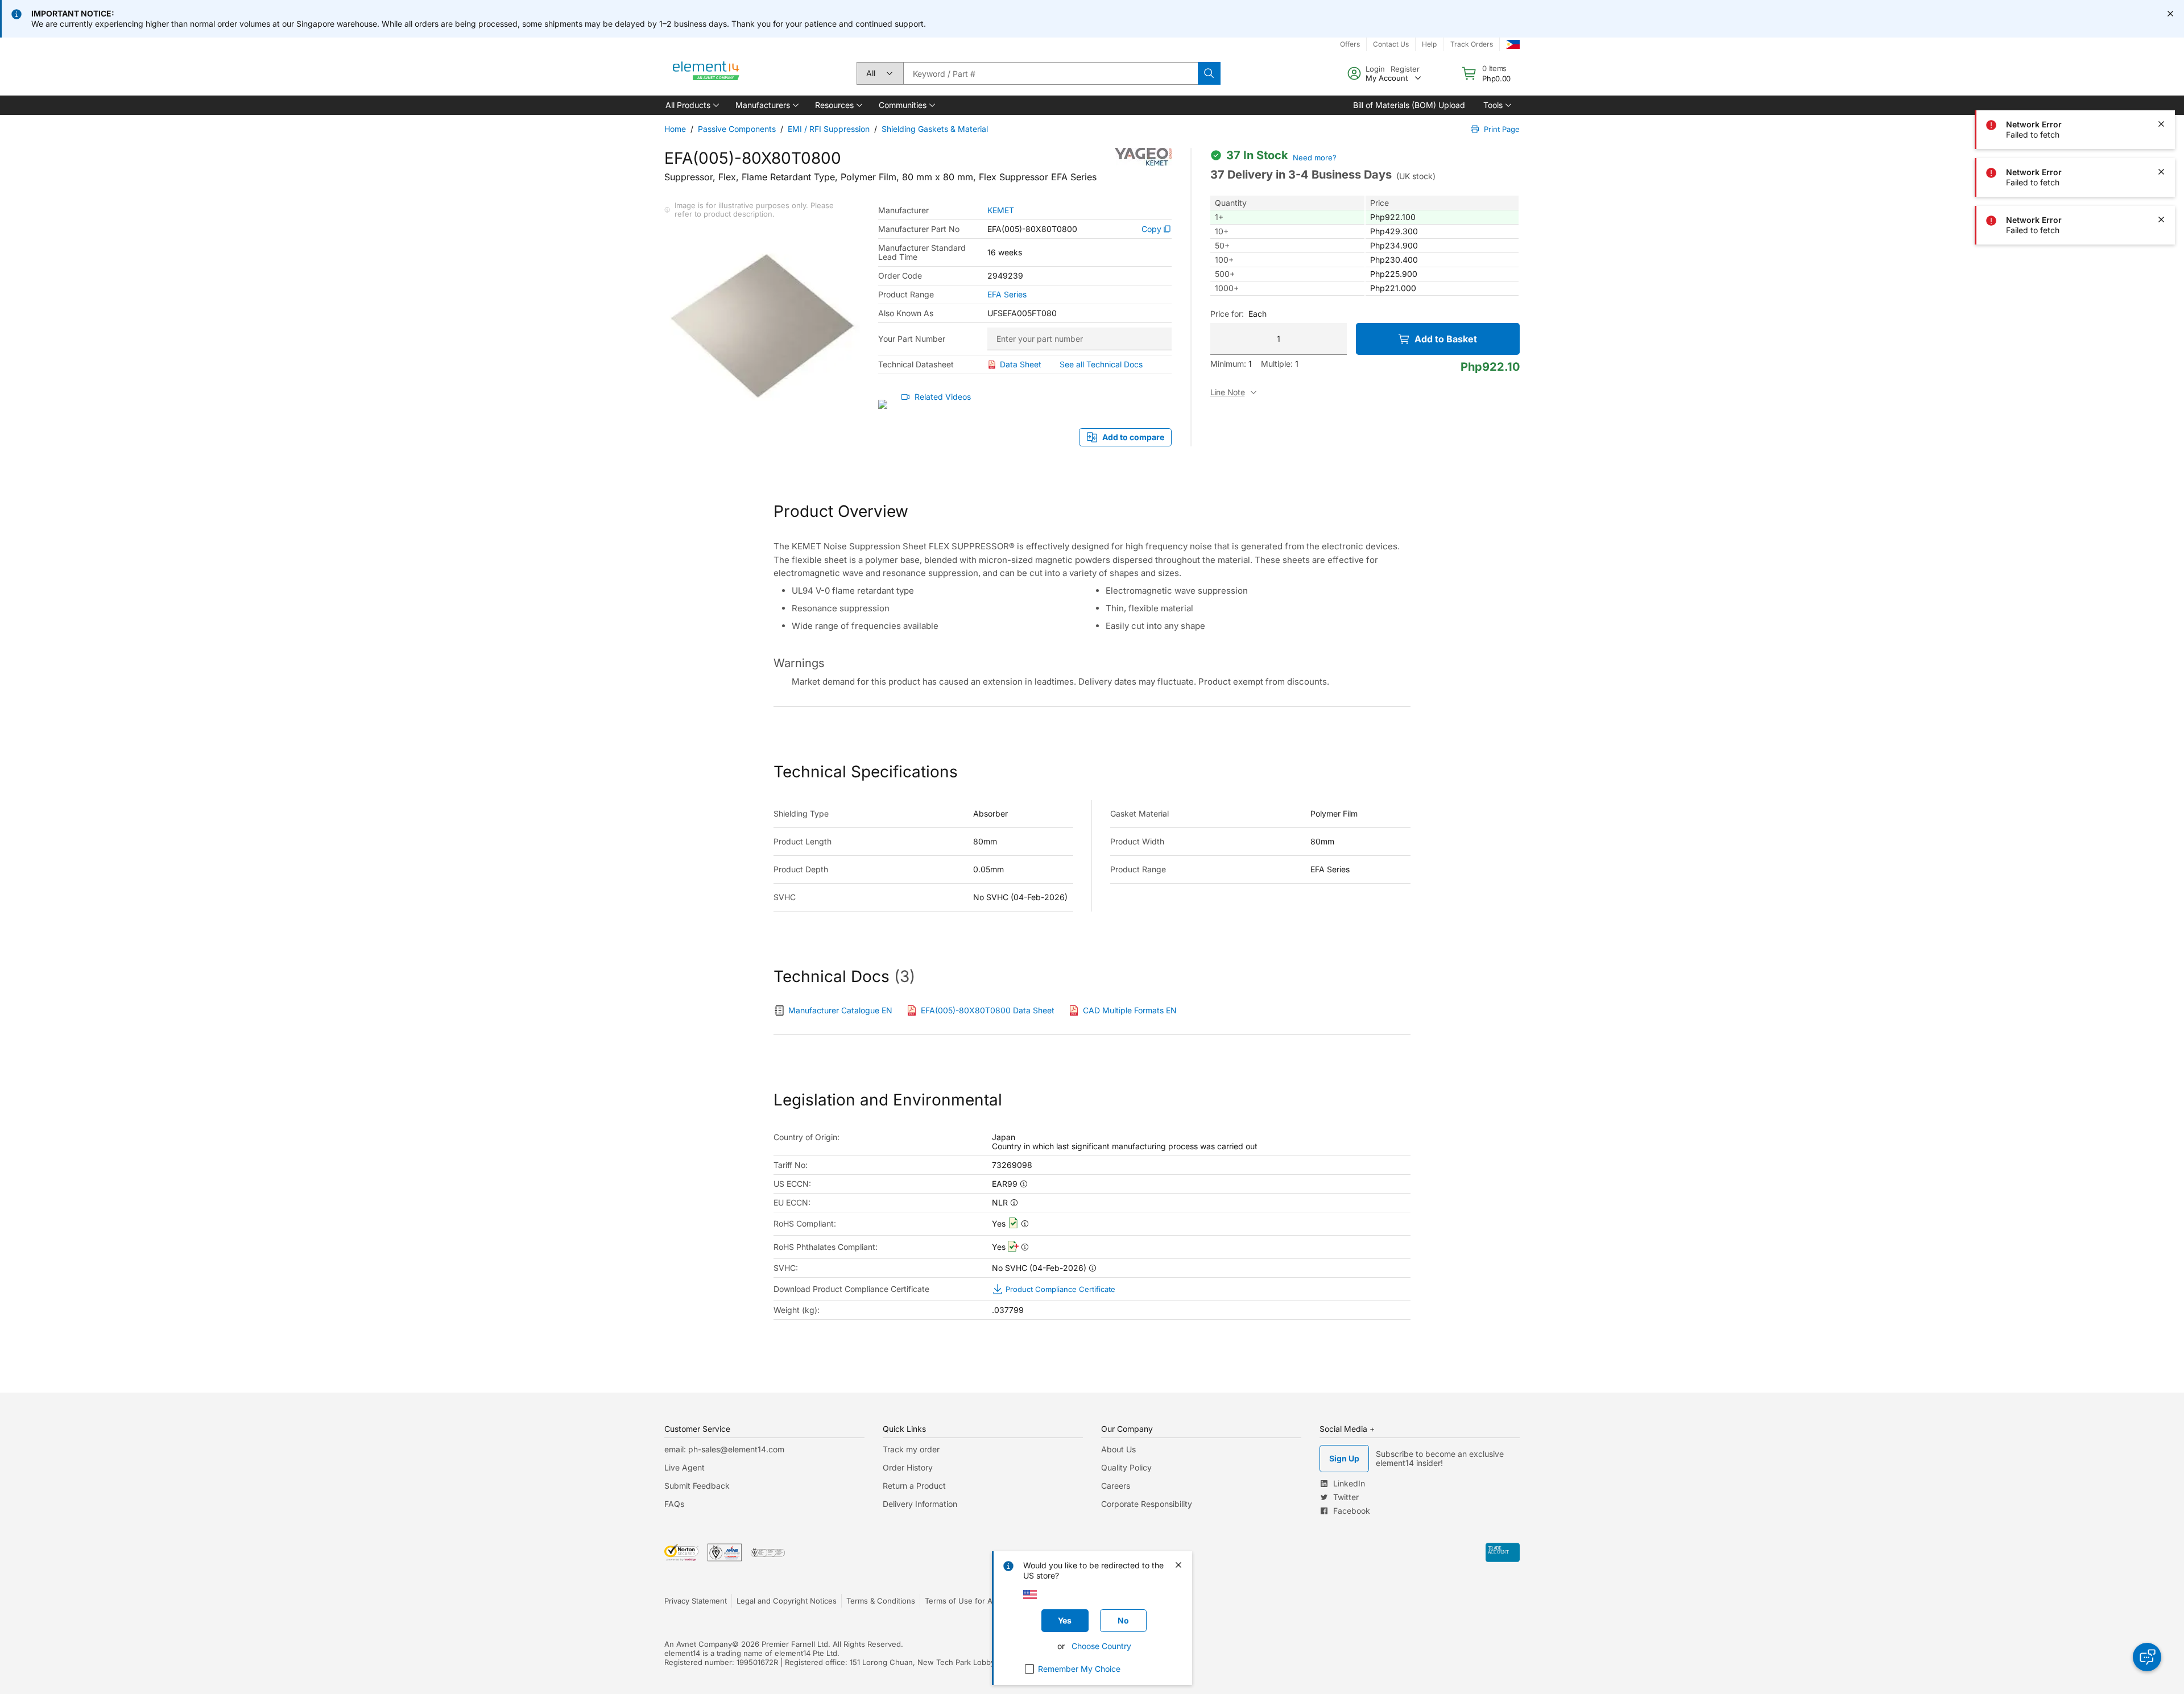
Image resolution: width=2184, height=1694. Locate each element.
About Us (1118, 1449)
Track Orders (1472, 44)
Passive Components (737, 129)
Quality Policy (1126, 1467)
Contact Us (1391, 44)
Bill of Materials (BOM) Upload (1409, 105)
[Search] (1209, 73)
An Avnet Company (698, 1644)
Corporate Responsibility (1147, 1504)
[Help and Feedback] (2147, 1657)
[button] (691, 105)
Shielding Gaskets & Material (935, 129)
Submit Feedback (697, 1486)
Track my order (911, 1449)
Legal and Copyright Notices (787, 1601)
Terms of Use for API (962, 1601)
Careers (1116, 1486)
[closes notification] (2170, 14)
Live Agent (684, 1467)
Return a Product (914, 1486)
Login (1375, 69)
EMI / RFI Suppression (829, 129)
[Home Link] (706, 73)
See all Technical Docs (1101, 364)
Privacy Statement (696, 1601)
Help (1429, 44)
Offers (1350, 44)
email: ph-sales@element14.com (724, 1449)
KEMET (1001, 210)
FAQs (674, 1504)
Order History (908, 1467)
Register (1405, 69)
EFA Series (1007, 295)
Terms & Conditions (881, 1601)
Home (675, 129)
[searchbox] (1050, 73)
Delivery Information (920, 1504)
